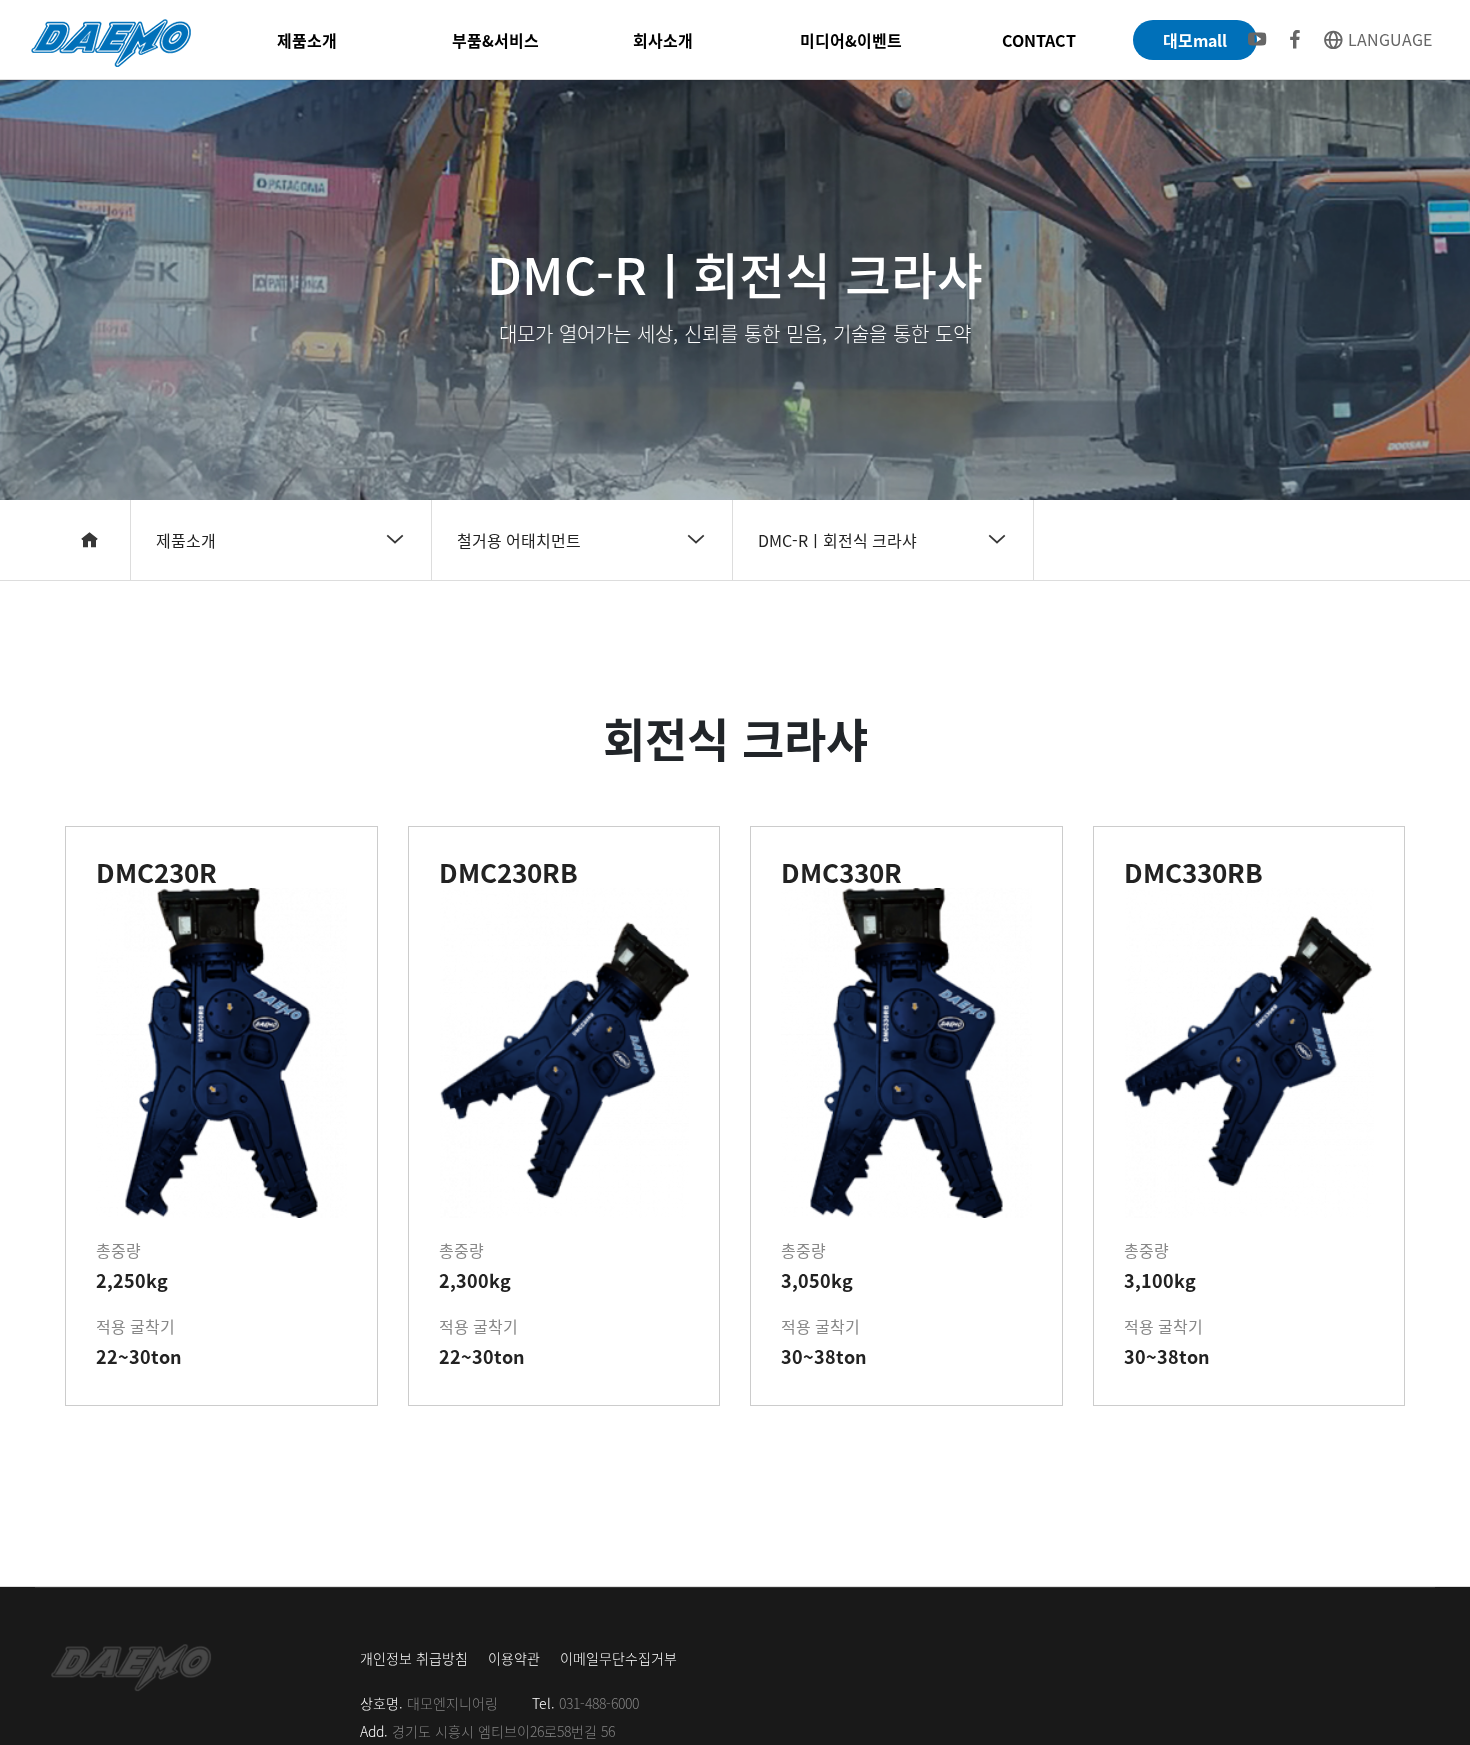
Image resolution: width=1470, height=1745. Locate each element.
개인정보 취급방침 (414, 1658)
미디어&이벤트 (851, 40)
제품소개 (307, 40)
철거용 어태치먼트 (519, 540)
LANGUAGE (1388, 39)
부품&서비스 (495, 40)
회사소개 (663, 40)
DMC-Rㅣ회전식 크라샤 (837, 540)
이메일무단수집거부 (618, 1658)
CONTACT (1039, 40)
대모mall (1195, 40)
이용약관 (514, 1658)
